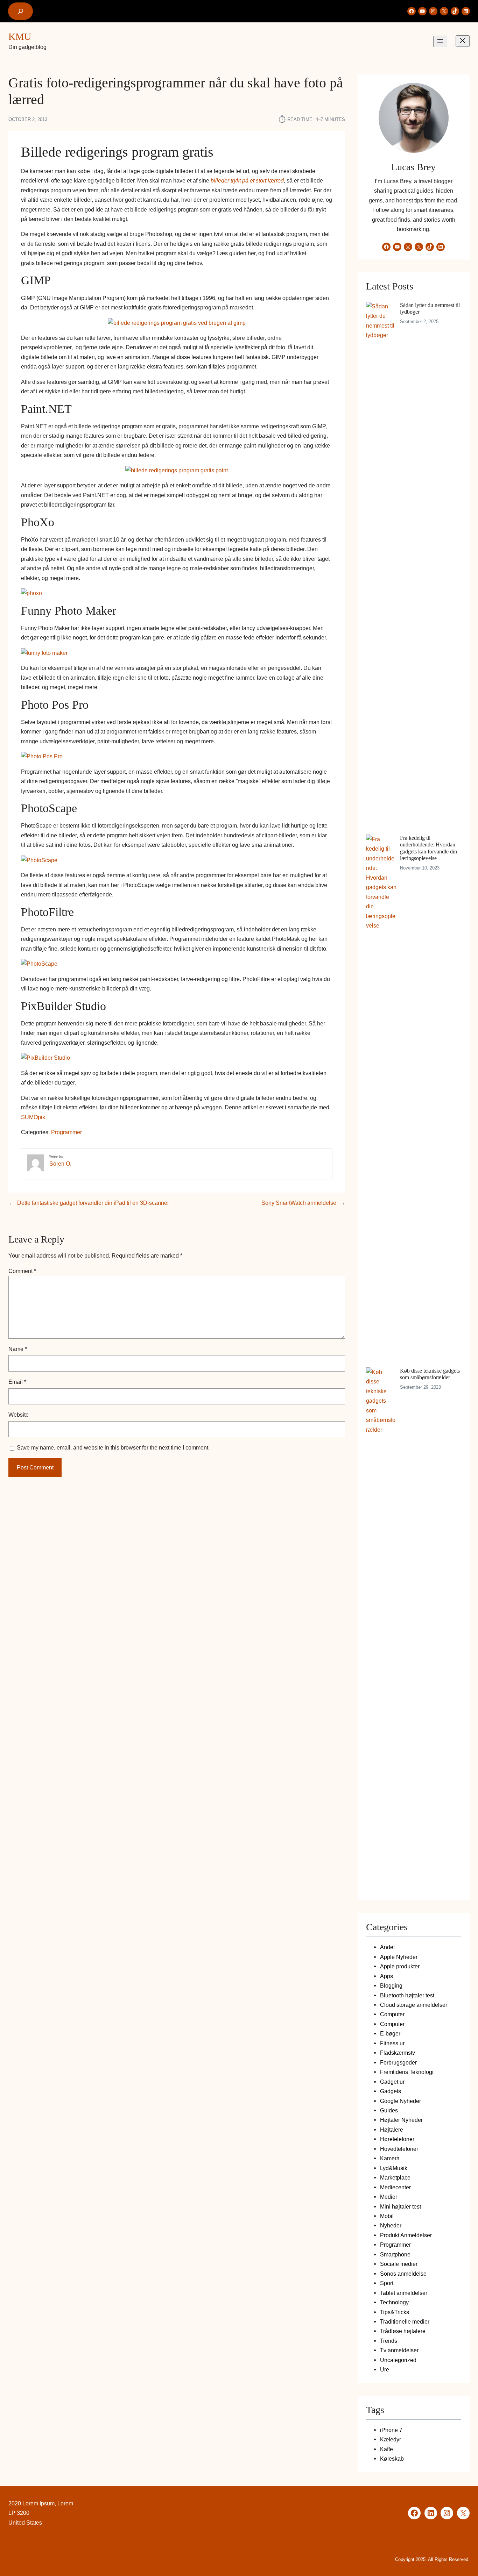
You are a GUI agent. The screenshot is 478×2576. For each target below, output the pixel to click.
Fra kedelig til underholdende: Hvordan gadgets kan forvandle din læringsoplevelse (428, 848)
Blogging (391, 1985)
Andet (387, 1947)
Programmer (66, 1132)
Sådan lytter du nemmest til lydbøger (430, 308)
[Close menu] (463, 41)
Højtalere (392, 2130)
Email (17, 1382)
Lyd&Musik (394, 2168)
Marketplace (395, 2177)
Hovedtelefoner (399, 2149)
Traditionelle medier (405, 2321)
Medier (389, 2197)
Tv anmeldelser (399, 2350)
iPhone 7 (391, 2430)
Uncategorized (398, 2360)
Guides (389, 2110)
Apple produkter (400, 1966)
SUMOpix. (34, 1117)
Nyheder (391, 2225)
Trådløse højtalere (403, 2331)
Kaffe (386, 2449)
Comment (22, 1271)
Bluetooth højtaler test (407, 1995)
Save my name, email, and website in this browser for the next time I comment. (113, 1447)
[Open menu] (440, 41)
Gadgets (391, 2091)
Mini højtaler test (400, 2206)
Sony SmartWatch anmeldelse (299, 1203)
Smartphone (395, 2254)
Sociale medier (399, 2264)
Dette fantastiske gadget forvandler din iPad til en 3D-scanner (93, 1203)
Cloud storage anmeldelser (414, 2005)
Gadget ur (392, 2082)
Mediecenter (395, 2187)
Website (19, 1415)
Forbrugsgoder (398, 2062)
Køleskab (392, 2459)
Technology (394, 2302)
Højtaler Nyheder (401, 2120)
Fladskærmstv (398, 2053)
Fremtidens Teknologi (407, 2072)
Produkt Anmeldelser (406, 2235)
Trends (389, 2341)
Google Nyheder (400, 2101)
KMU (20, 37)
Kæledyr (391, 2439)
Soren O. (60, 1164)
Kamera (390, 2158)
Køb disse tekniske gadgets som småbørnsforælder (430, 1374)
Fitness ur (392, 2043)
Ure (385, 2369)
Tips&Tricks (395, 2312)
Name (18, 1349)
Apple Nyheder (399, 1957)
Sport (387, 2283)
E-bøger (390, 2033)
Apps (386, 1976)
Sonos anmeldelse (403, 2274)
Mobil (387, 2216)
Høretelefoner (397, 2139)
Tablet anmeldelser (404, 2293)
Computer (392, 2014)
